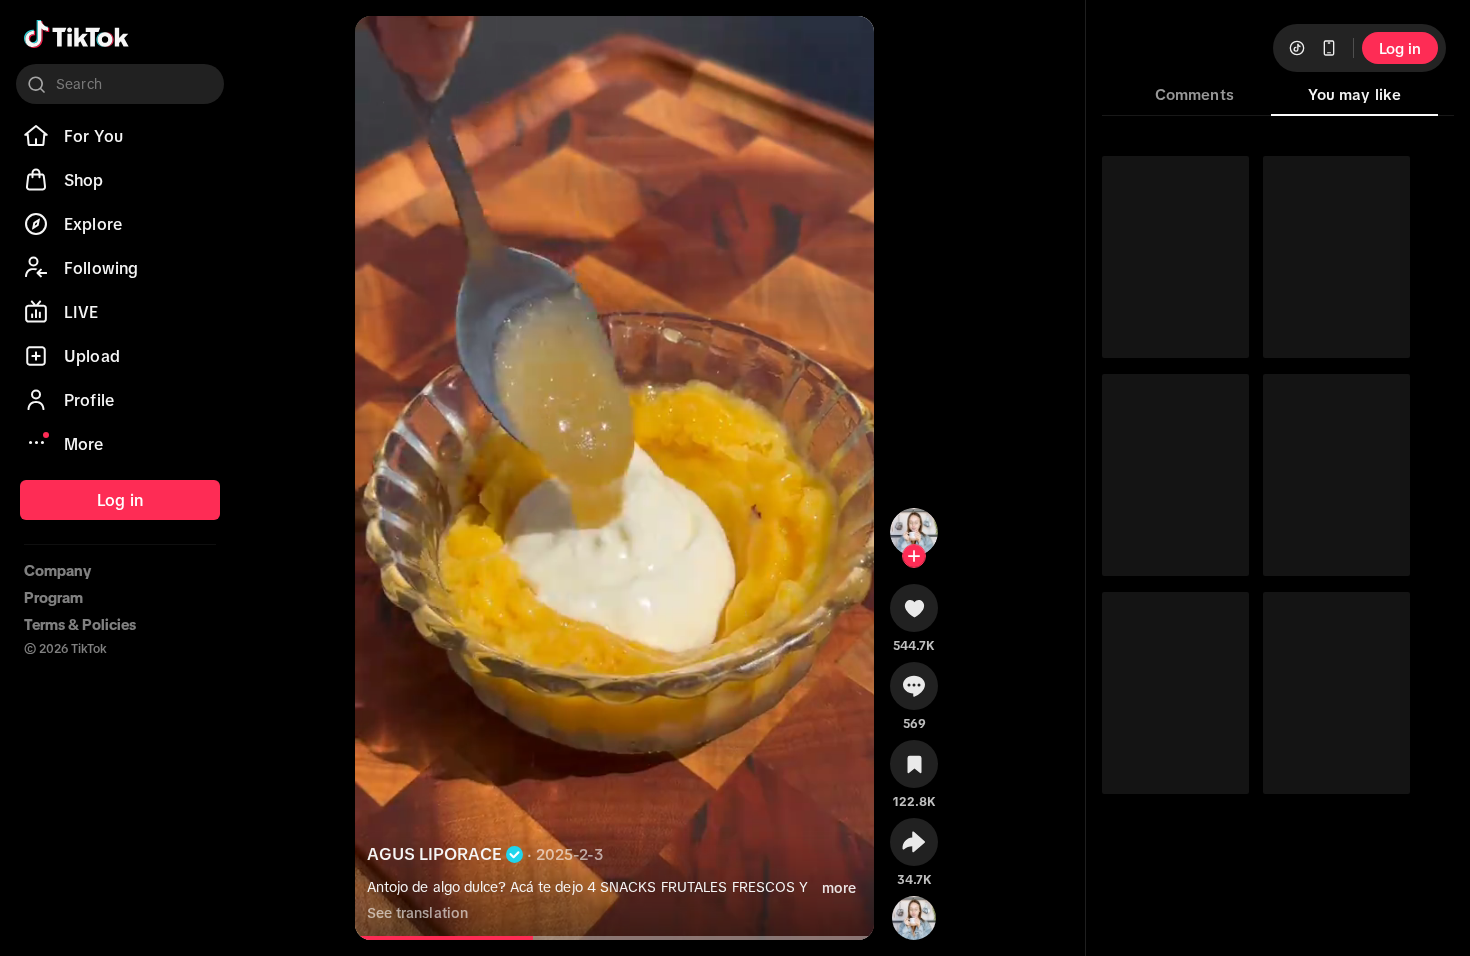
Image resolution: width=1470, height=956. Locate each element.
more (839, 888)
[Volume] (387, 48)
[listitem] (120, 136)
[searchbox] (120, 84)
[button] (914, 615)
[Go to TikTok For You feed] (76, 34)
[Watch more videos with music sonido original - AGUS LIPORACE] (914, 914)
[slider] (449, 938)
